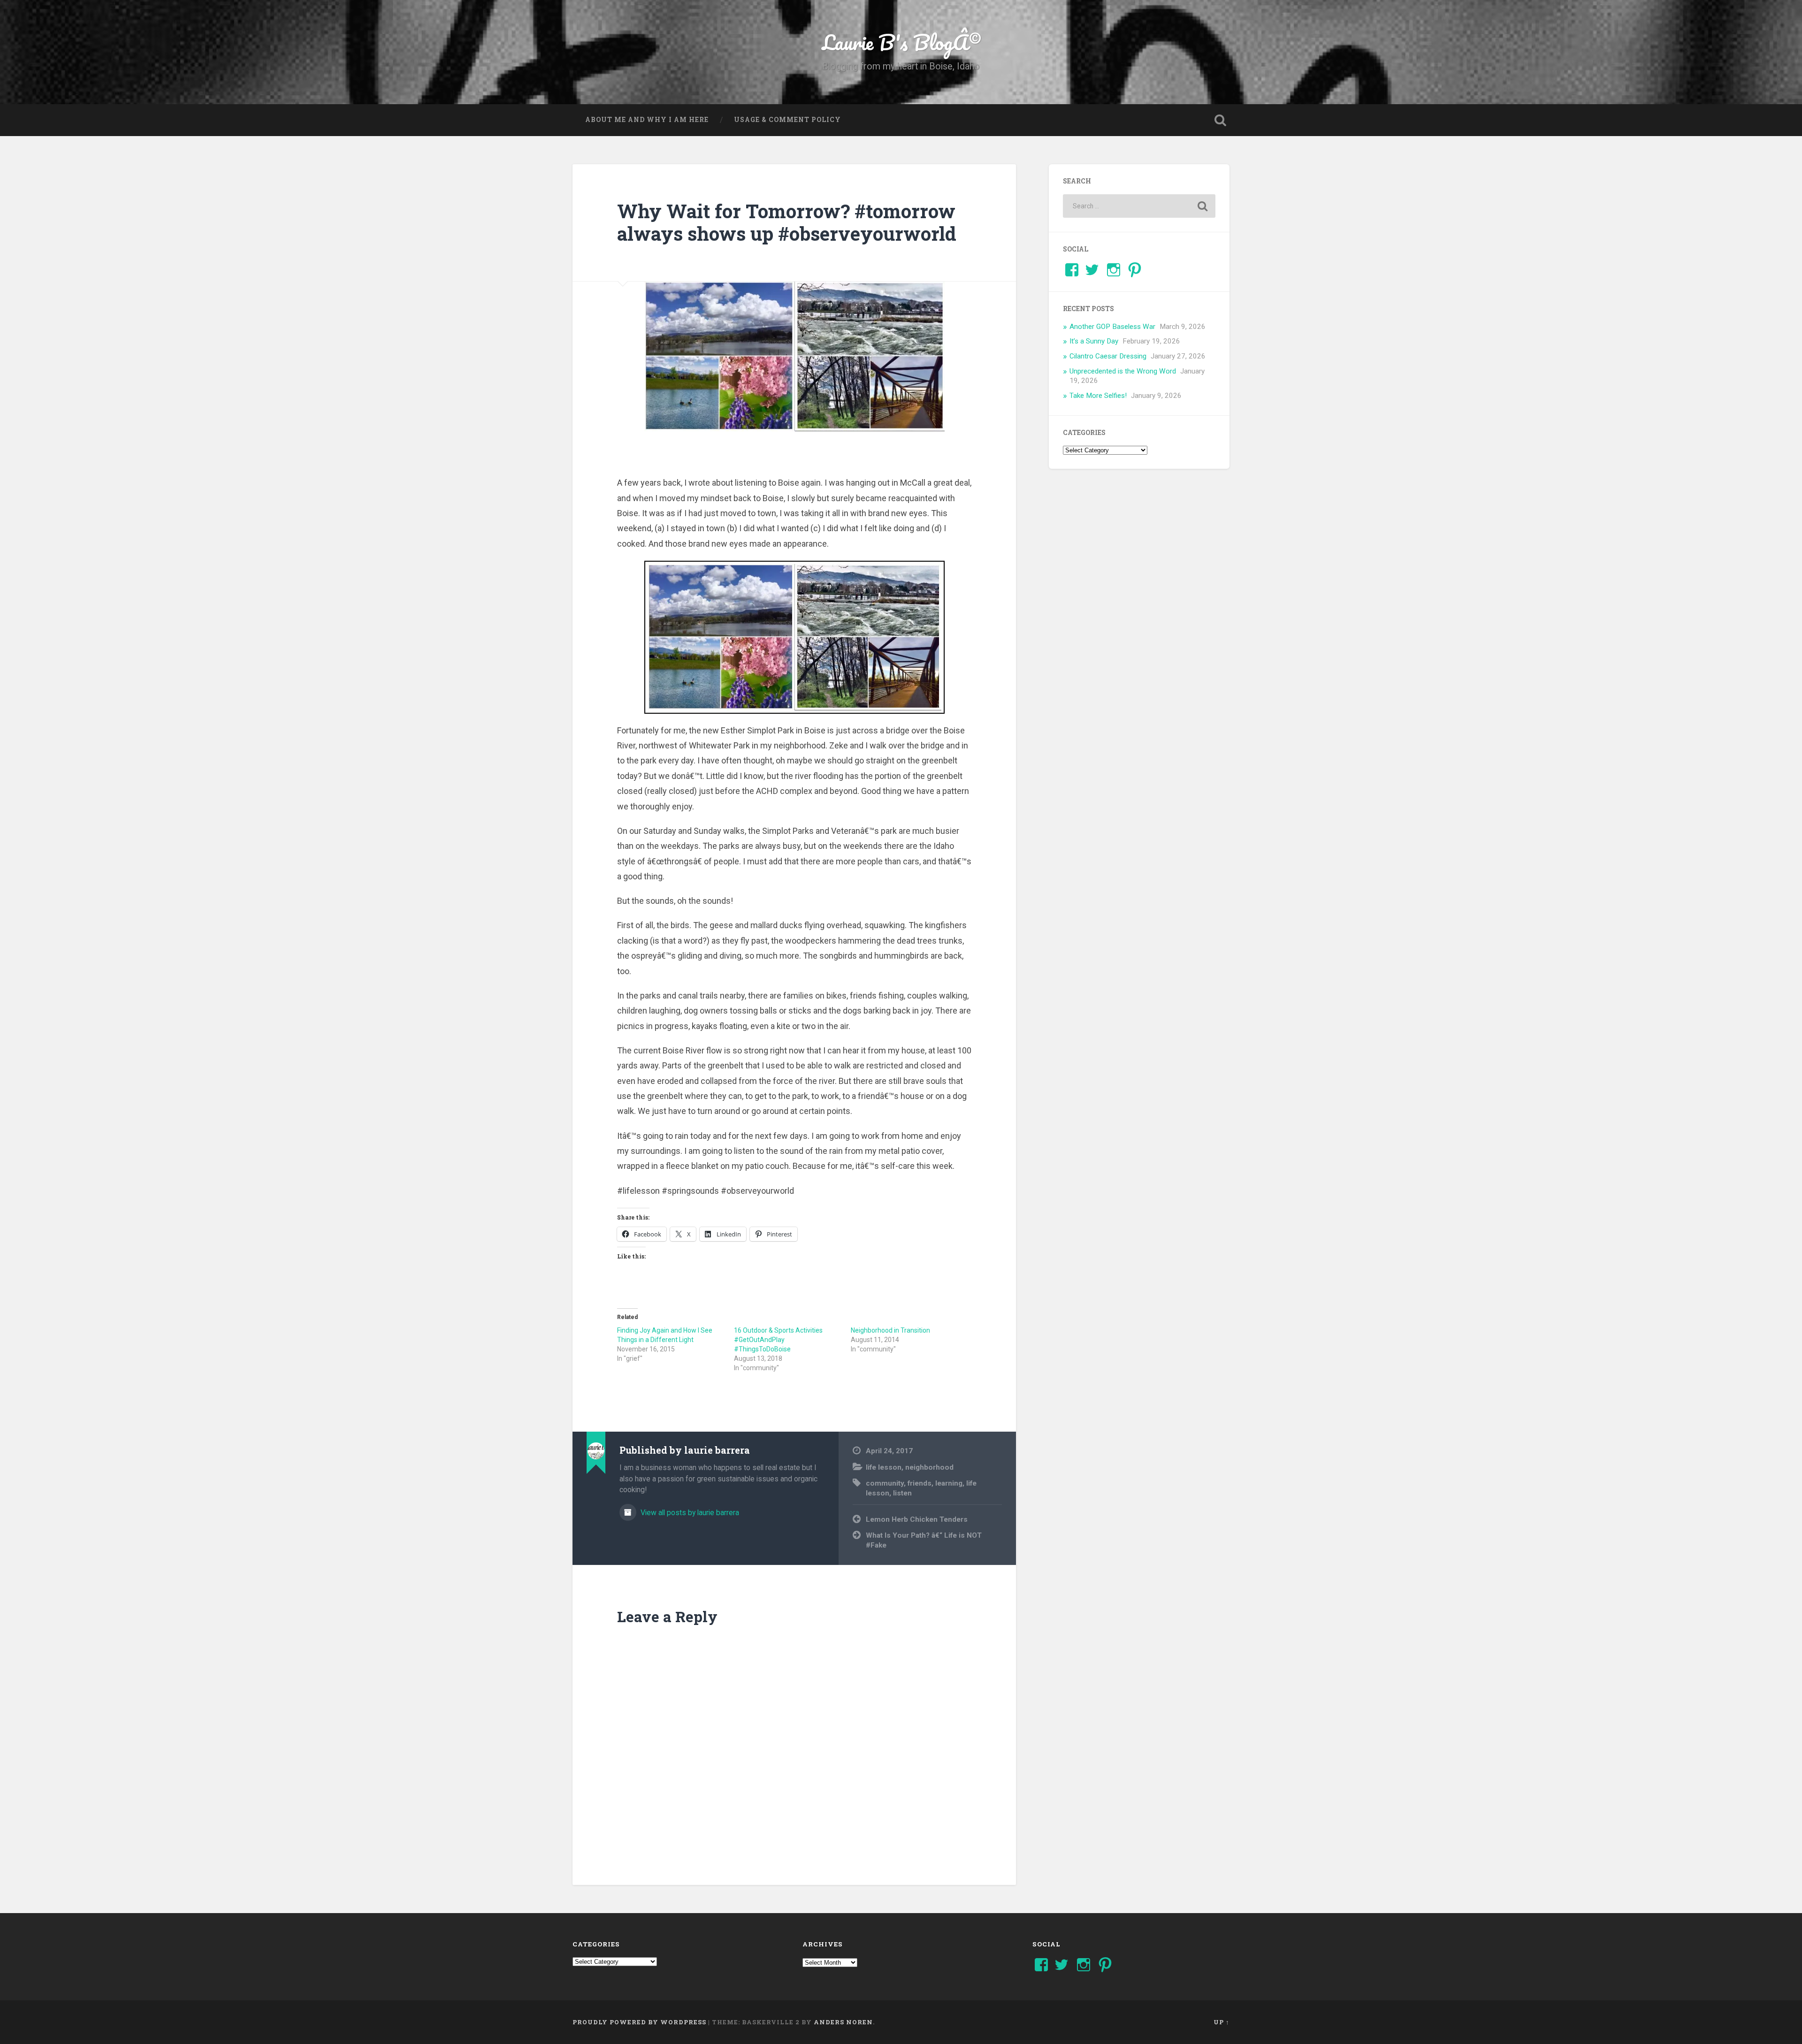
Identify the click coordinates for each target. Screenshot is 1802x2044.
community (885, 1483)
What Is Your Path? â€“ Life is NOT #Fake (924, 1540)
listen (902, 1493)
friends (920, 1483)
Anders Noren (843, 2022)
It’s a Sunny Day (1094, 341)
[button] (794, 637)
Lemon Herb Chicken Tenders (917, 1519)
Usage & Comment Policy (787, 120)
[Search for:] (1139, 206)
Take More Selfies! (1098, 396)
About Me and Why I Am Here (647, 120)
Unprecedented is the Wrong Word (1123, 371)
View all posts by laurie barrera (689, 1513)
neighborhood (929, 1467)
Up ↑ (1222, 2022)
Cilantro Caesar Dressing (1108, 356)
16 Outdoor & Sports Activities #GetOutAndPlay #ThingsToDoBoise (778, 1340)
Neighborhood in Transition (890, 1330)
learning (949, 1483)
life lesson (884, 1467)
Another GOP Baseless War (1112, 327)
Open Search (1220, 120)
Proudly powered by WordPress (639, 2022)
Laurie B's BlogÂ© (901, 42)
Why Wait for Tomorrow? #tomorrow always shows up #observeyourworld (787, 222)
